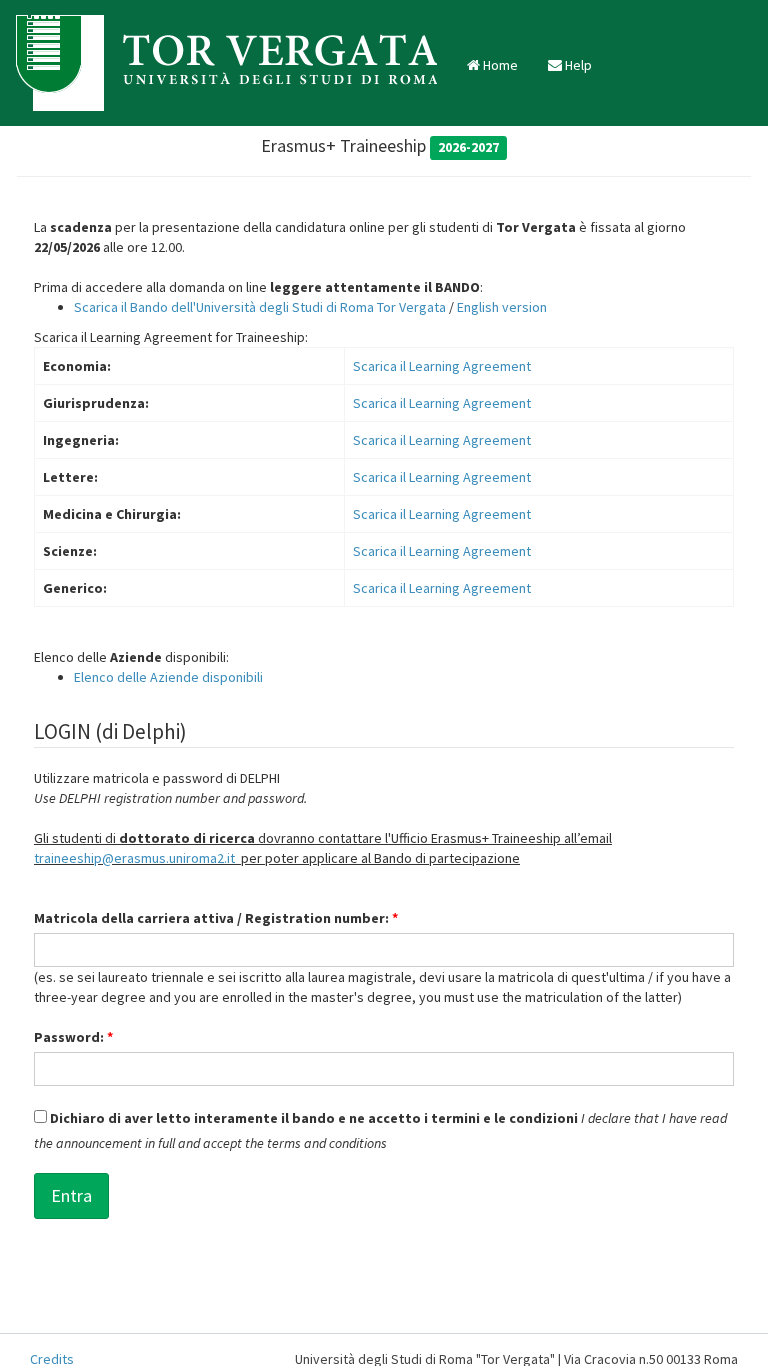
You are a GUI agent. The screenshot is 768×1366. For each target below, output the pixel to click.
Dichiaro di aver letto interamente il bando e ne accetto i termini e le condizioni (312, 1118)
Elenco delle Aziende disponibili (168, 677)
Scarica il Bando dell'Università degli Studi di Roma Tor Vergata (260, 307)
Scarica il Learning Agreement (442, 366)
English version (502, 307)
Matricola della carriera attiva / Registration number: (216, 918)
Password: (73, 1037)
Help (577, 65)
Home (499, 65)
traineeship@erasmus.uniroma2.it (134, 858)
